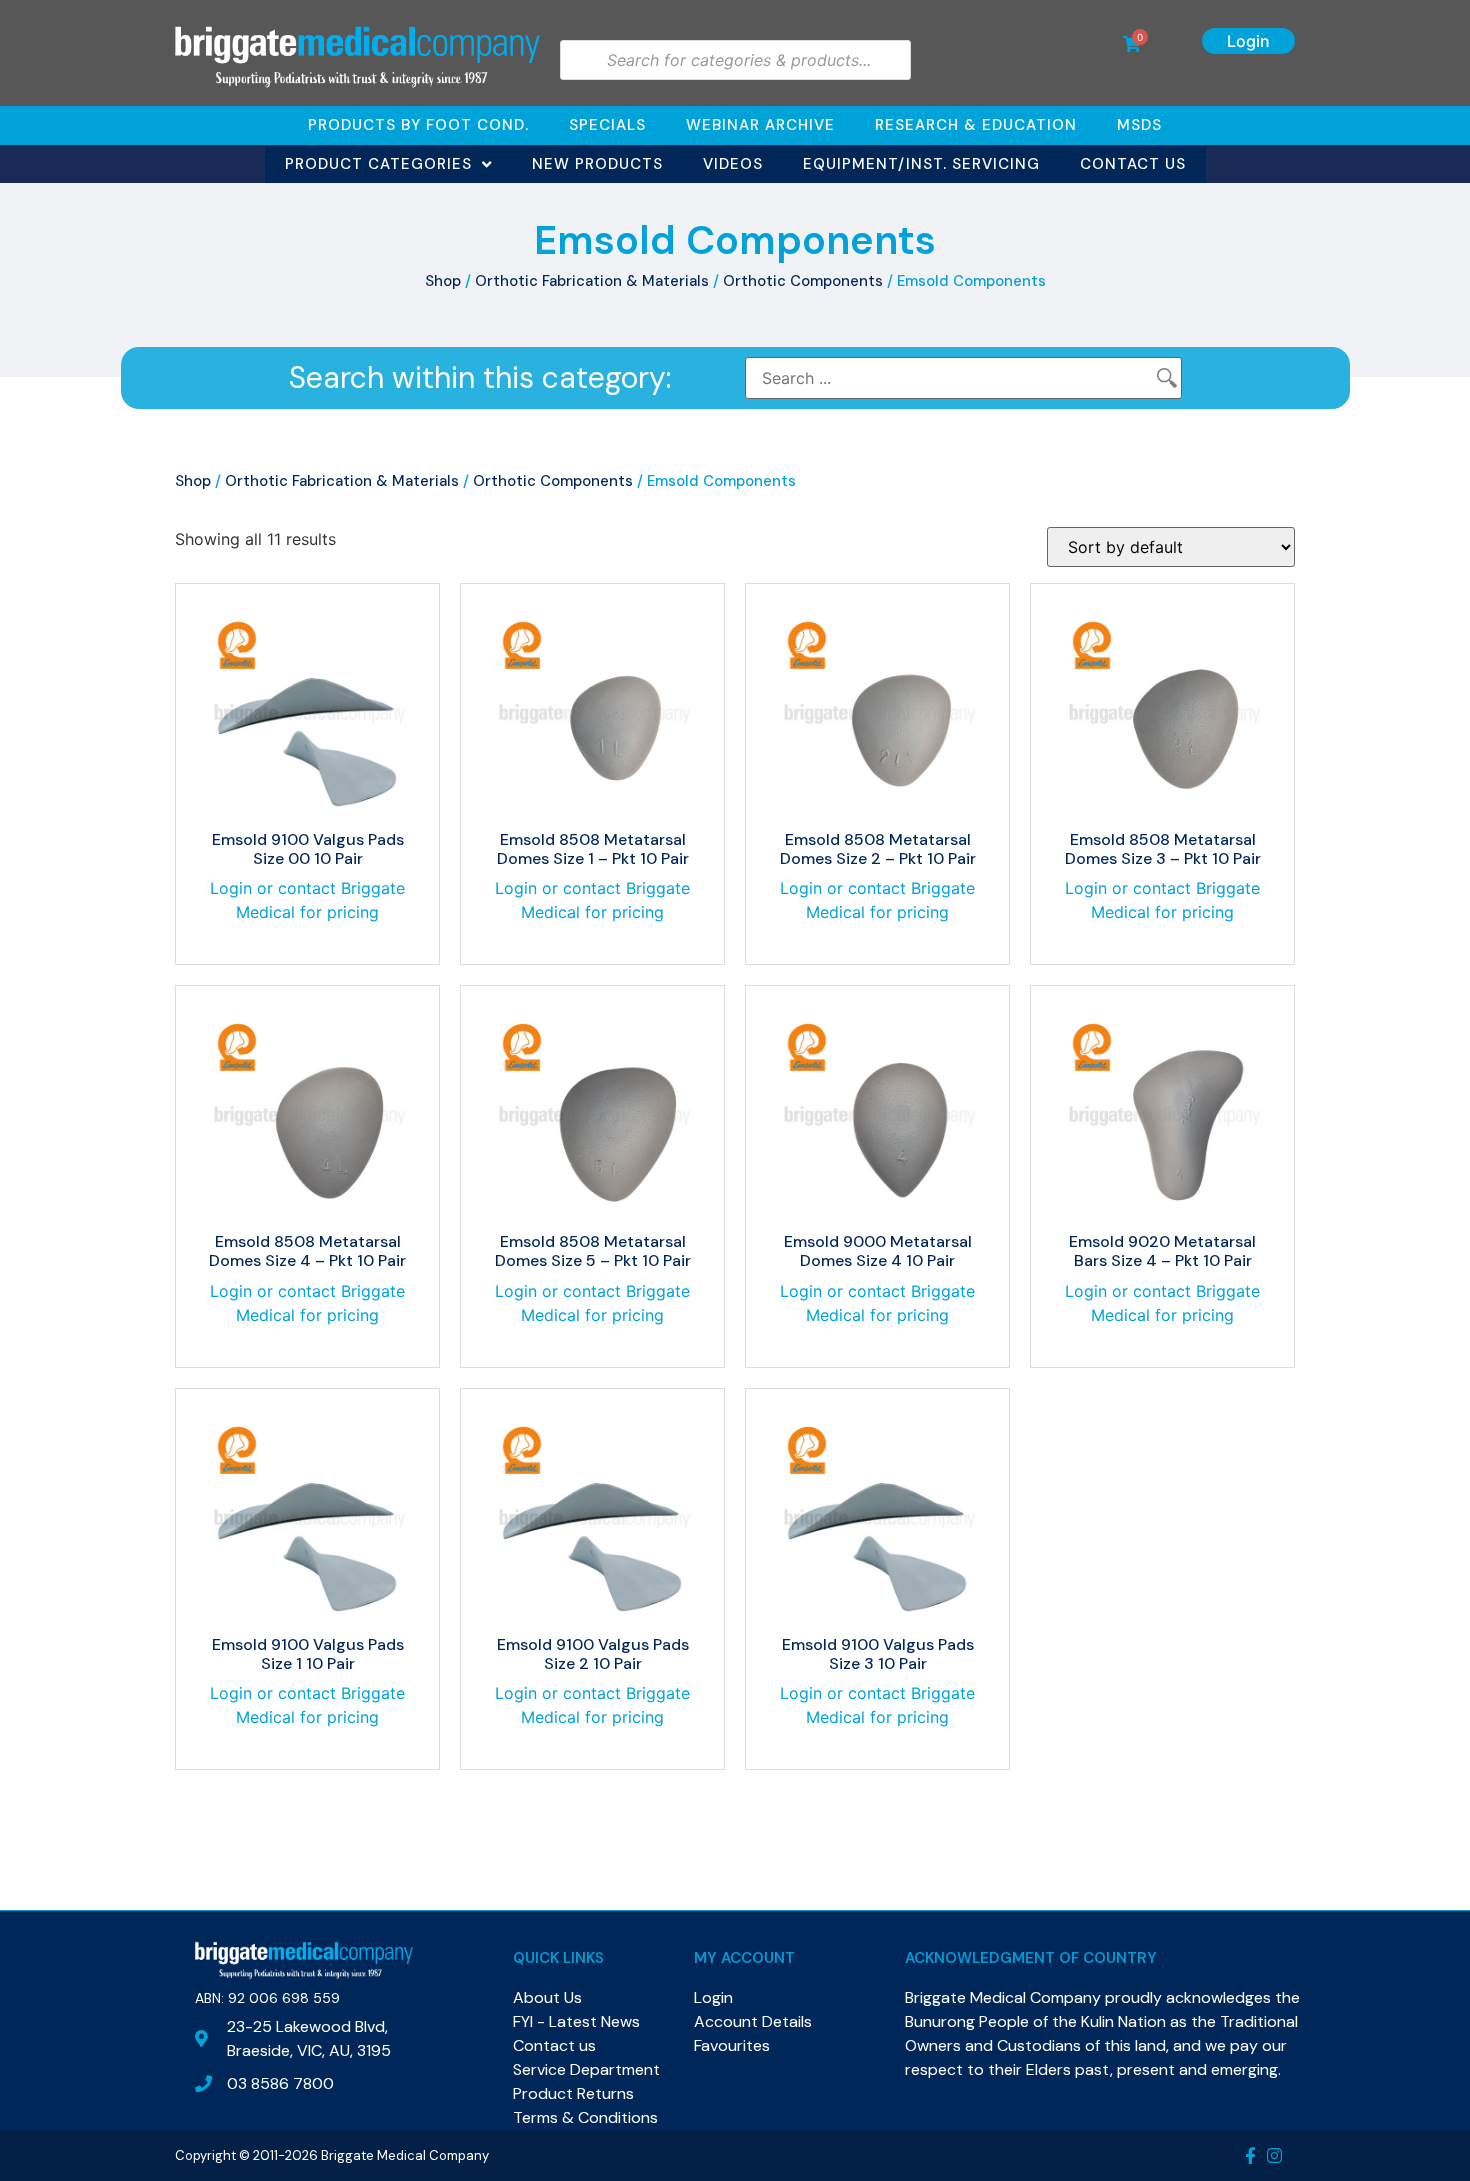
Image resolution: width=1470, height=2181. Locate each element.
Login (1248, 41)
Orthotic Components (803, 281)
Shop (443, 281)
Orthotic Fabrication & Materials (592, 281)
